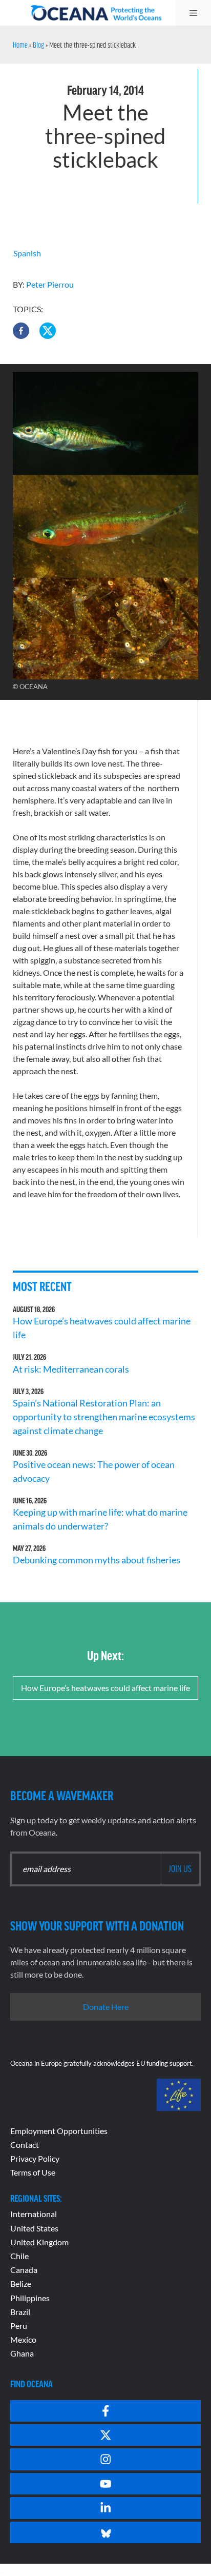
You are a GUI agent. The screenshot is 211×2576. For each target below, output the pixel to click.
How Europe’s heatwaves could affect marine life (105, 1688)
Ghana (22, 2353)
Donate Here (106, 2007)
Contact (25, 2145)
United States (34, 2228)
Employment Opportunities (59, 2131)
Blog (38, 45)
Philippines (30, 2298)
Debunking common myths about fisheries (97, 1560)
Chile (19, 2256)
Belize (21, 2283)
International (34, 2214)
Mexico (23, 2339)
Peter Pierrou (50, 284)
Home (20, 45)
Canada (24, 2270)
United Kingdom (39, 2242)
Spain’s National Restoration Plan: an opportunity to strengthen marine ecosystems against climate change (104, 1417)
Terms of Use (33, 2172)
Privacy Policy (35, 2158)
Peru (19, 2326)
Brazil (20, 2312)
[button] (21, 331)
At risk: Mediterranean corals (72, 1369)
